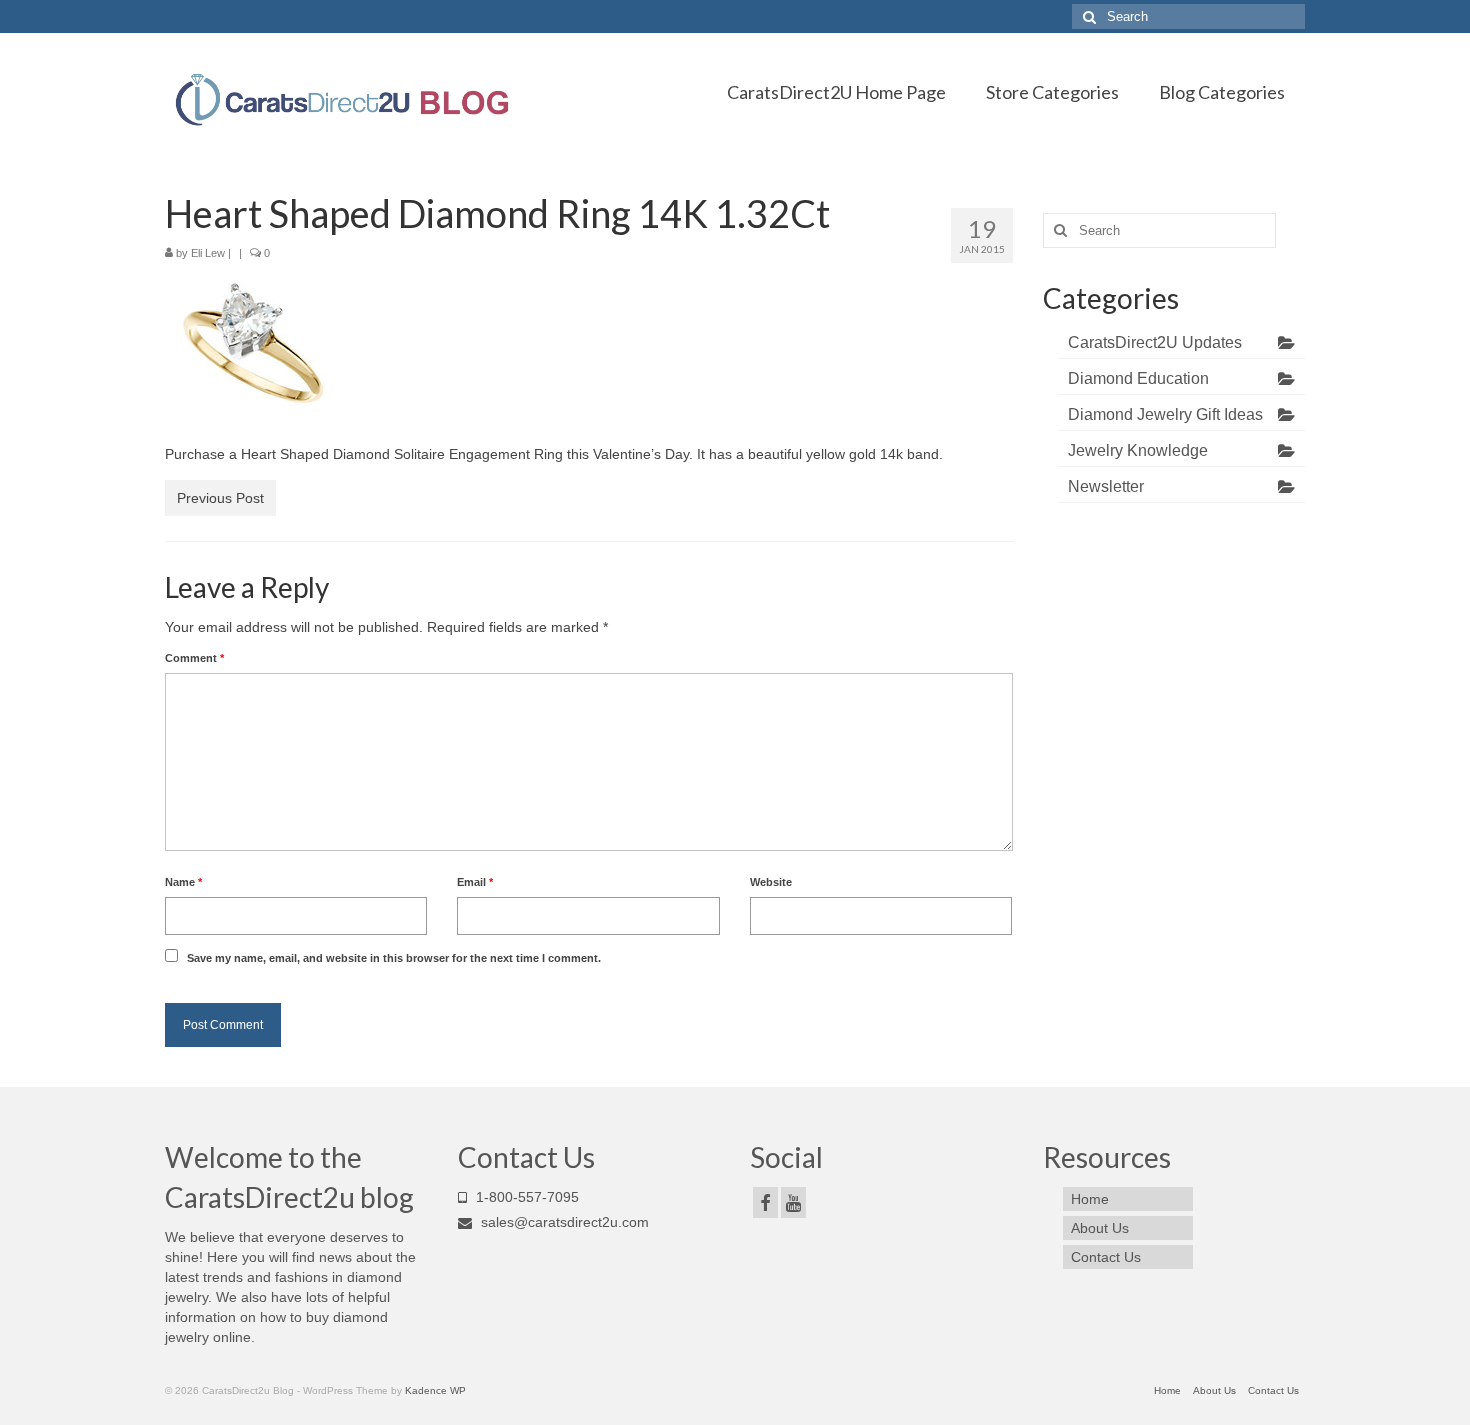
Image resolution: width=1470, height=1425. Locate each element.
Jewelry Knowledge (1138, 450)
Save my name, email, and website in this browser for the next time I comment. (394, 958)
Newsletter (1106, 486)
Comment (194, 658)
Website (771, 882)
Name (183, 882)
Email (475, 882)
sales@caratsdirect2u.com (563, 1222)
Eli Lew (208, 253)
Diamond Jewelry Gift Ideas (1165, 414)
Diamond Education (1138, 378)
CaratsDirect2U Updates (1155, 342)
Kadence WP (435, 1390)
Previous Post (220, 498)
